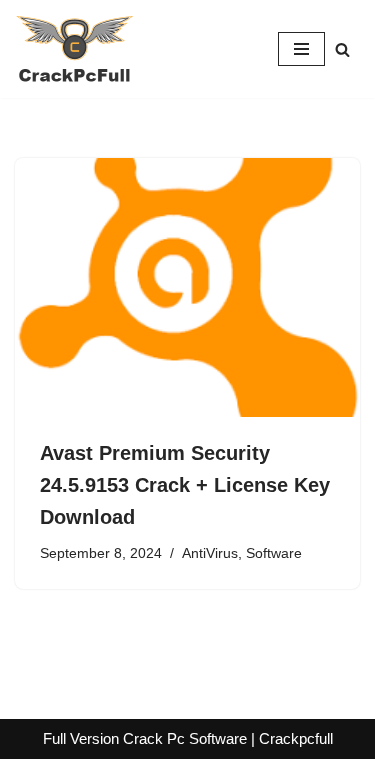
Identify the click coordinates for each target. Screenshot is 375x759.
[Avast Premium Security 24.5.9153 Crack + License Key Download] (187, 287)
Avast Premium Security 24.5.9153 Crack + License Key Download (185, 485)
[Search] (342, 49)
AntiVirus (210, 553)
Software (274, 553)
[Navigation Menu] (301, 49)
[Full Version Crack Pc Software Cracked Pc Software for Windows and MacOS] (75, 49)
